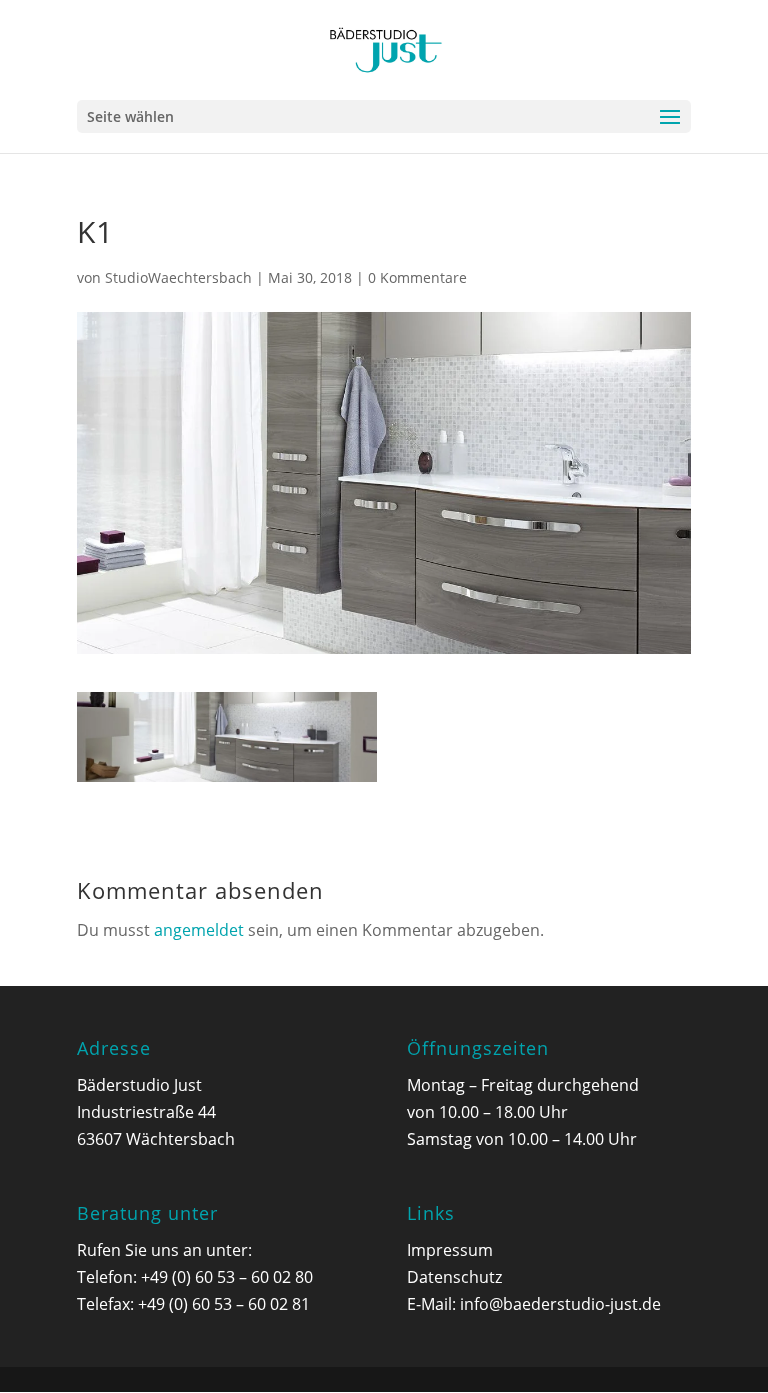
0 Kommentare (417, 277)
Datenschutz (454, 1277)
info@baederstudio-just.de (560, 1304)
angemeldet (199, 930)
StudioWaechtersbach (178, 277)
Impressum (450, 1250)
